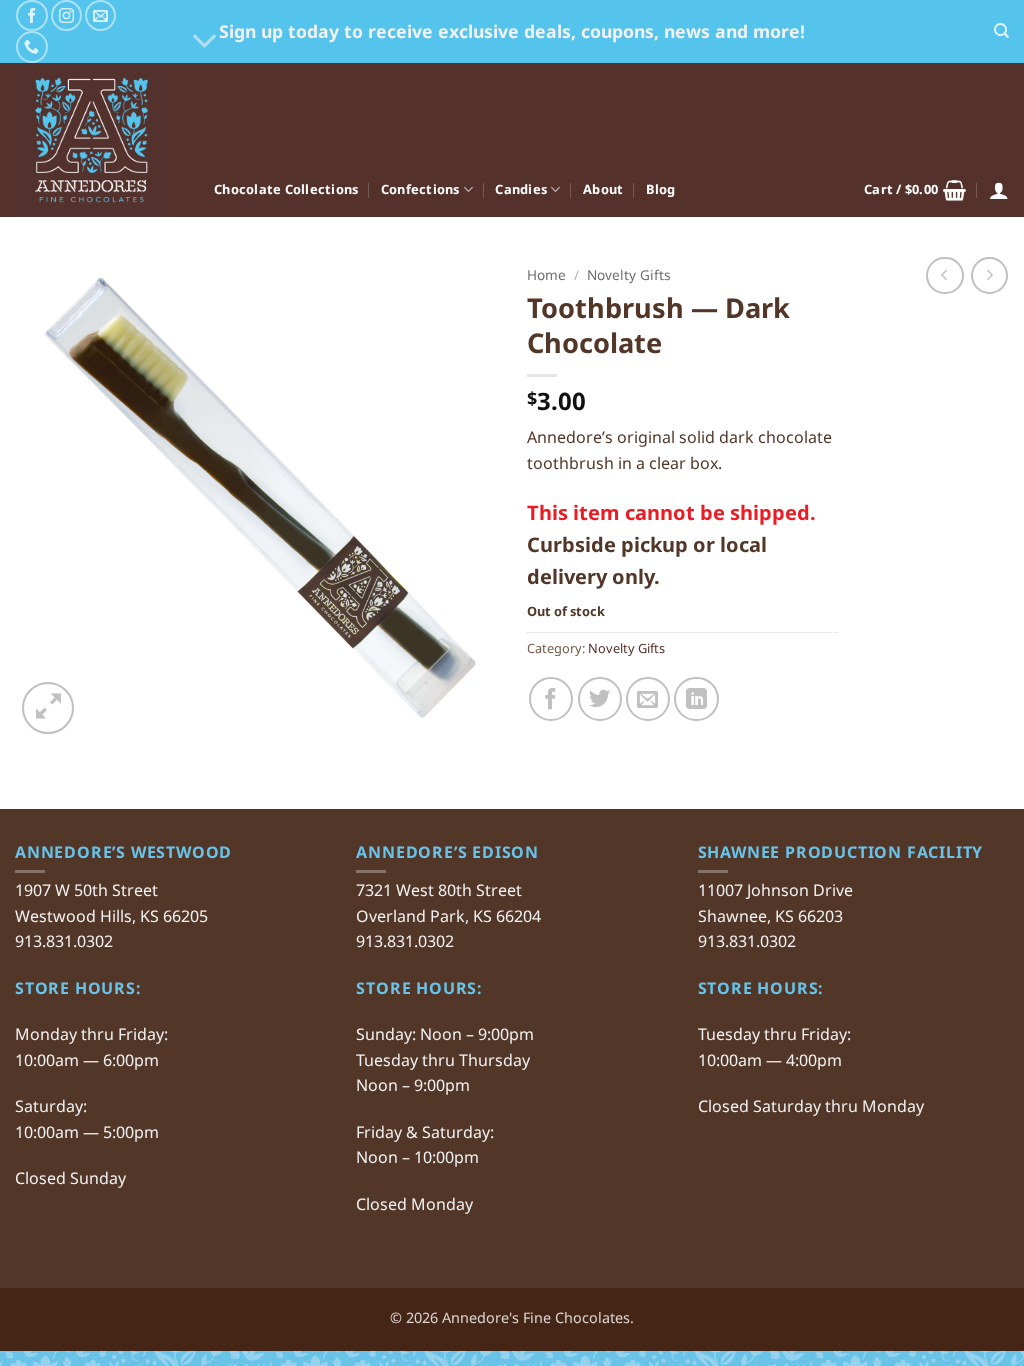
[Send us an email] (100, 15)
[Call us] (31, 46)
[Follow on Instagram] (66, 15)
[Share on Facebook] (551, 699)
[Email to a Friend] (648, 699)
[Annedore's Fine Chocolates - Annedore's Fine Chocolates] (99, 140)
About (603, 189)
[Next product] (944, 275)
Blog (661, 189)
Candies (521, 189)
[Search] (1001, 31)
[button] (915, 190)
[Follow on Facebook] (31, 15)
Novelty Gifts (629, 274)
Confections (420, 189)
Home (546, 274)
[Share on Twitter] (600, 699)
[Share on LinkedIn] (696, 699)
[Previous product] (989, 275)
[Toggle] (205, 42)
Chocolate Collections (286, 189)
